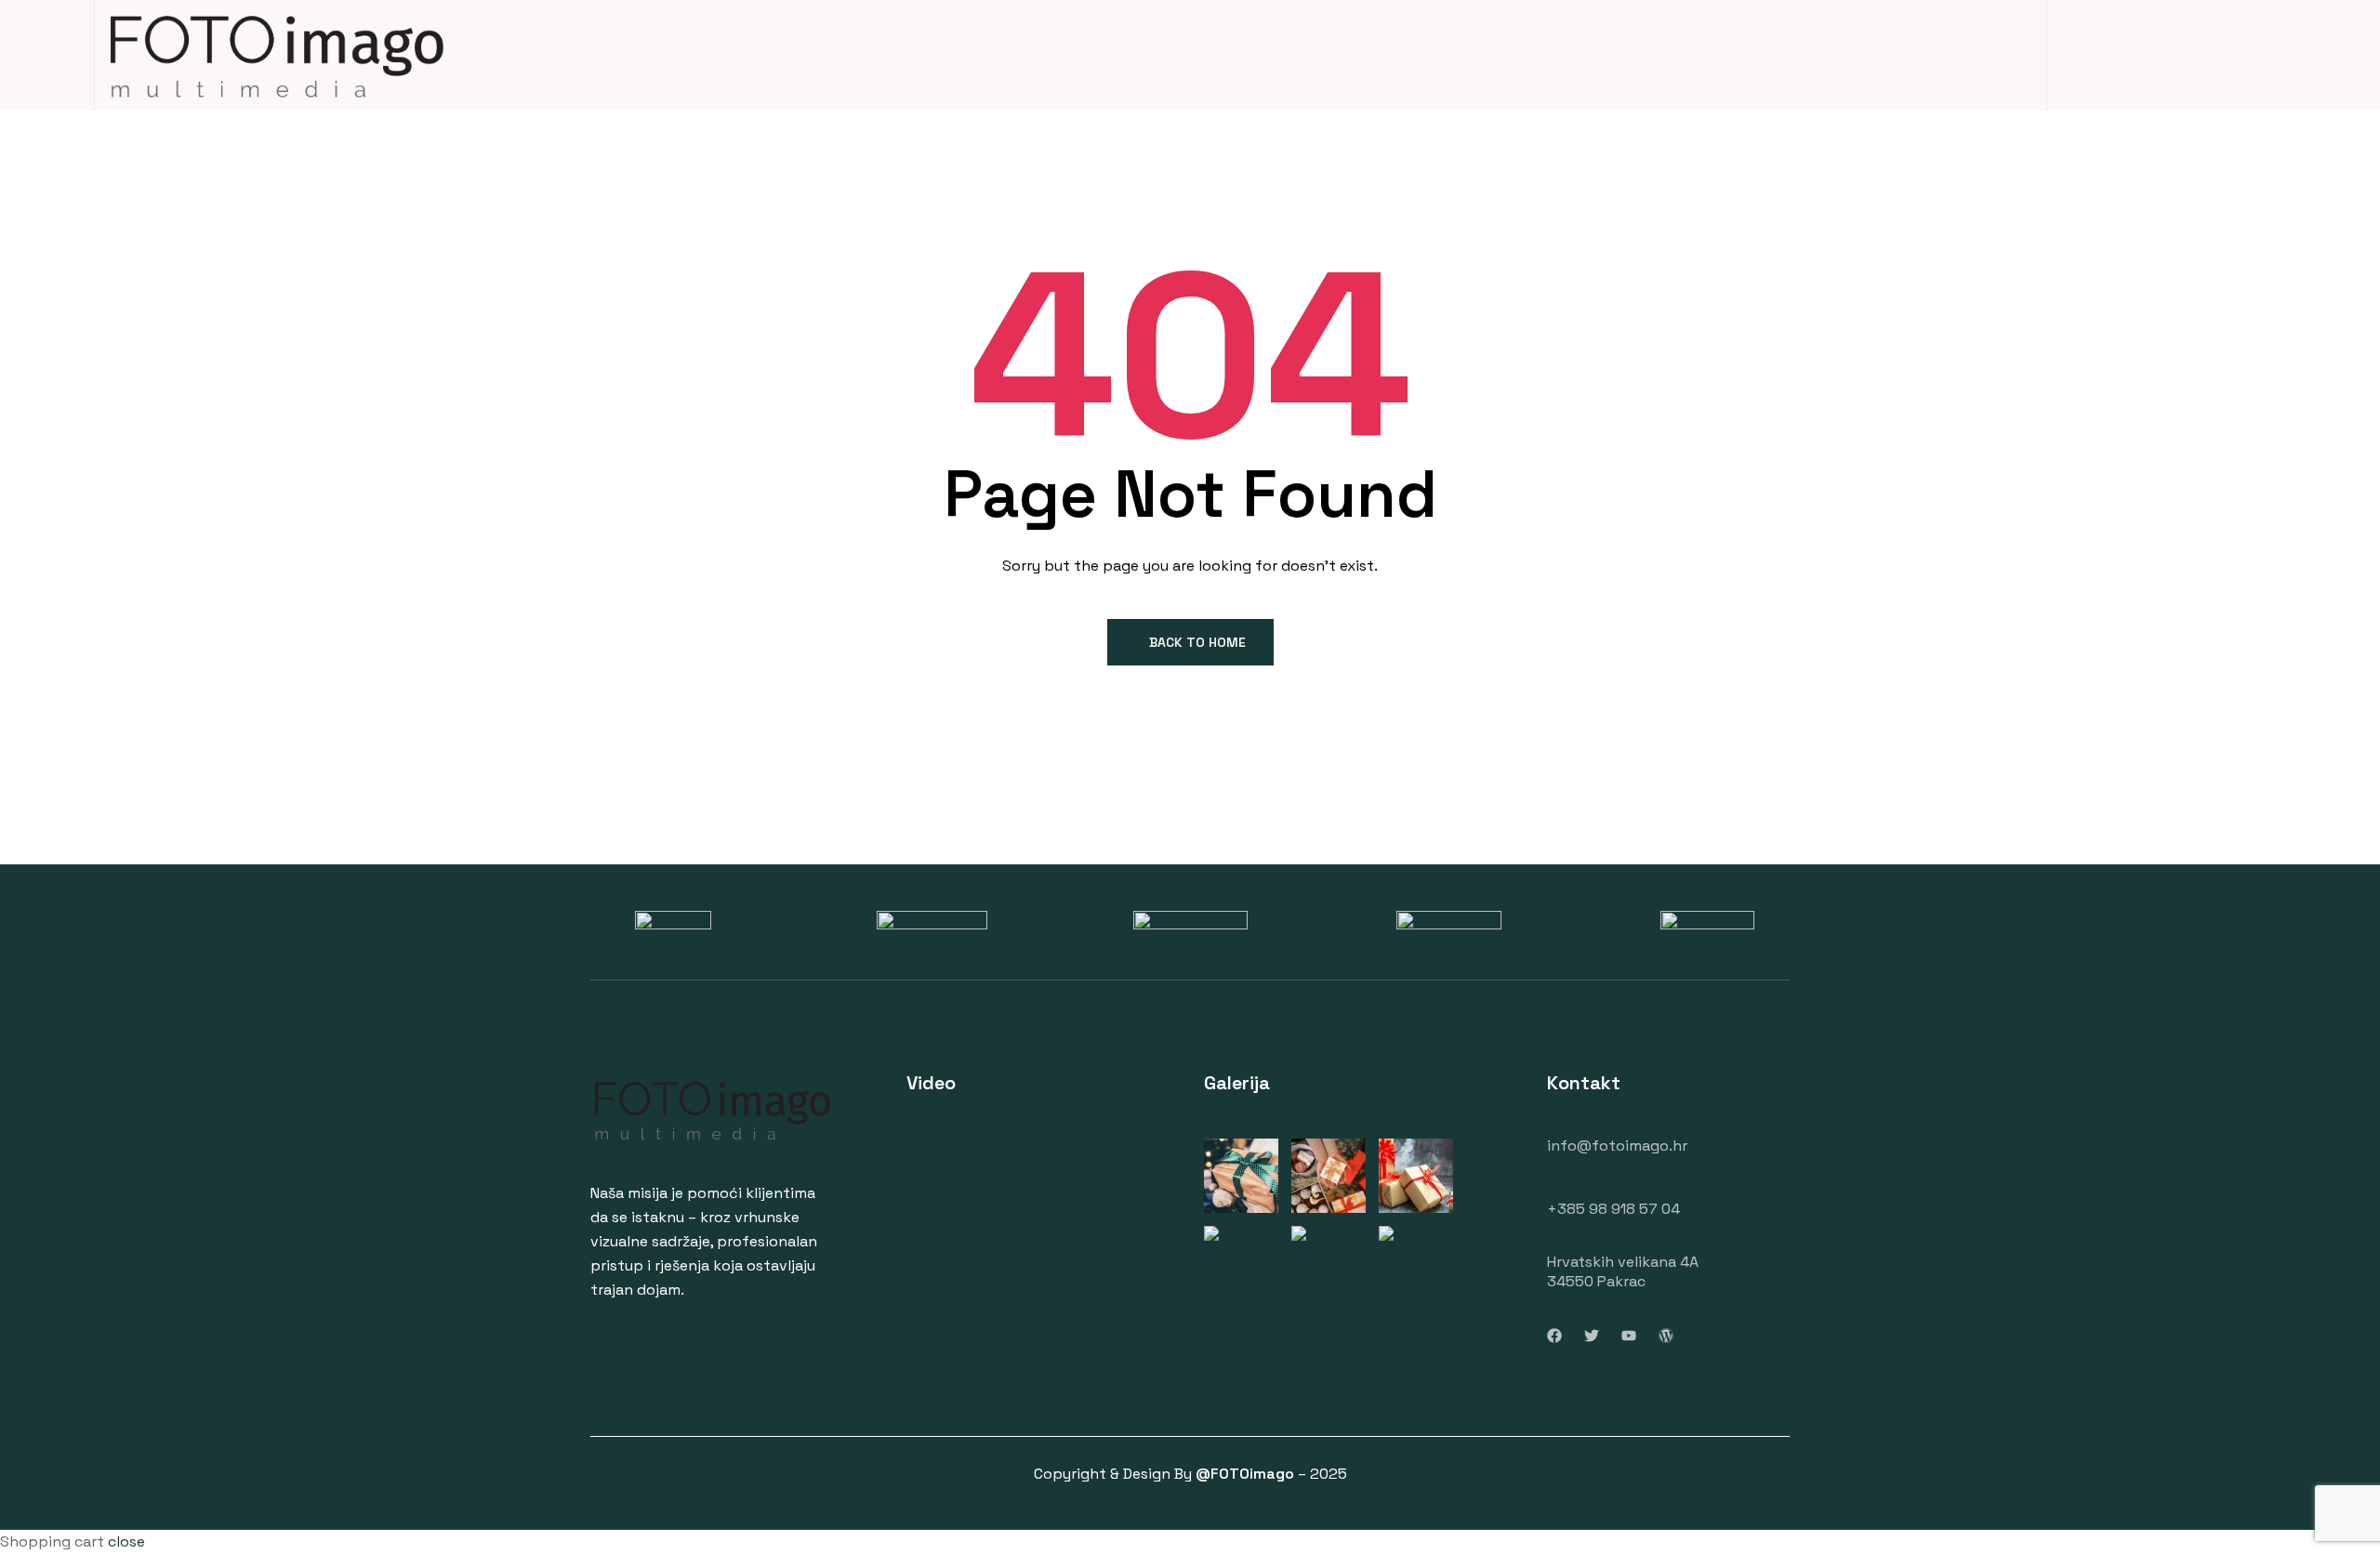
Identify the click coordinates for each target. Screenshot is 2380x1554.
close (126, 1541)
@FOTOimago (1245, 1474)
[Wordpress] (1666, 1336)
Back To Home (1197, 642)
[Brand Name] (673, 922)
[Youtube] (1629, 1336)
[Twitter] (1592, 1336)
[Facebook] (1554, 1336)
